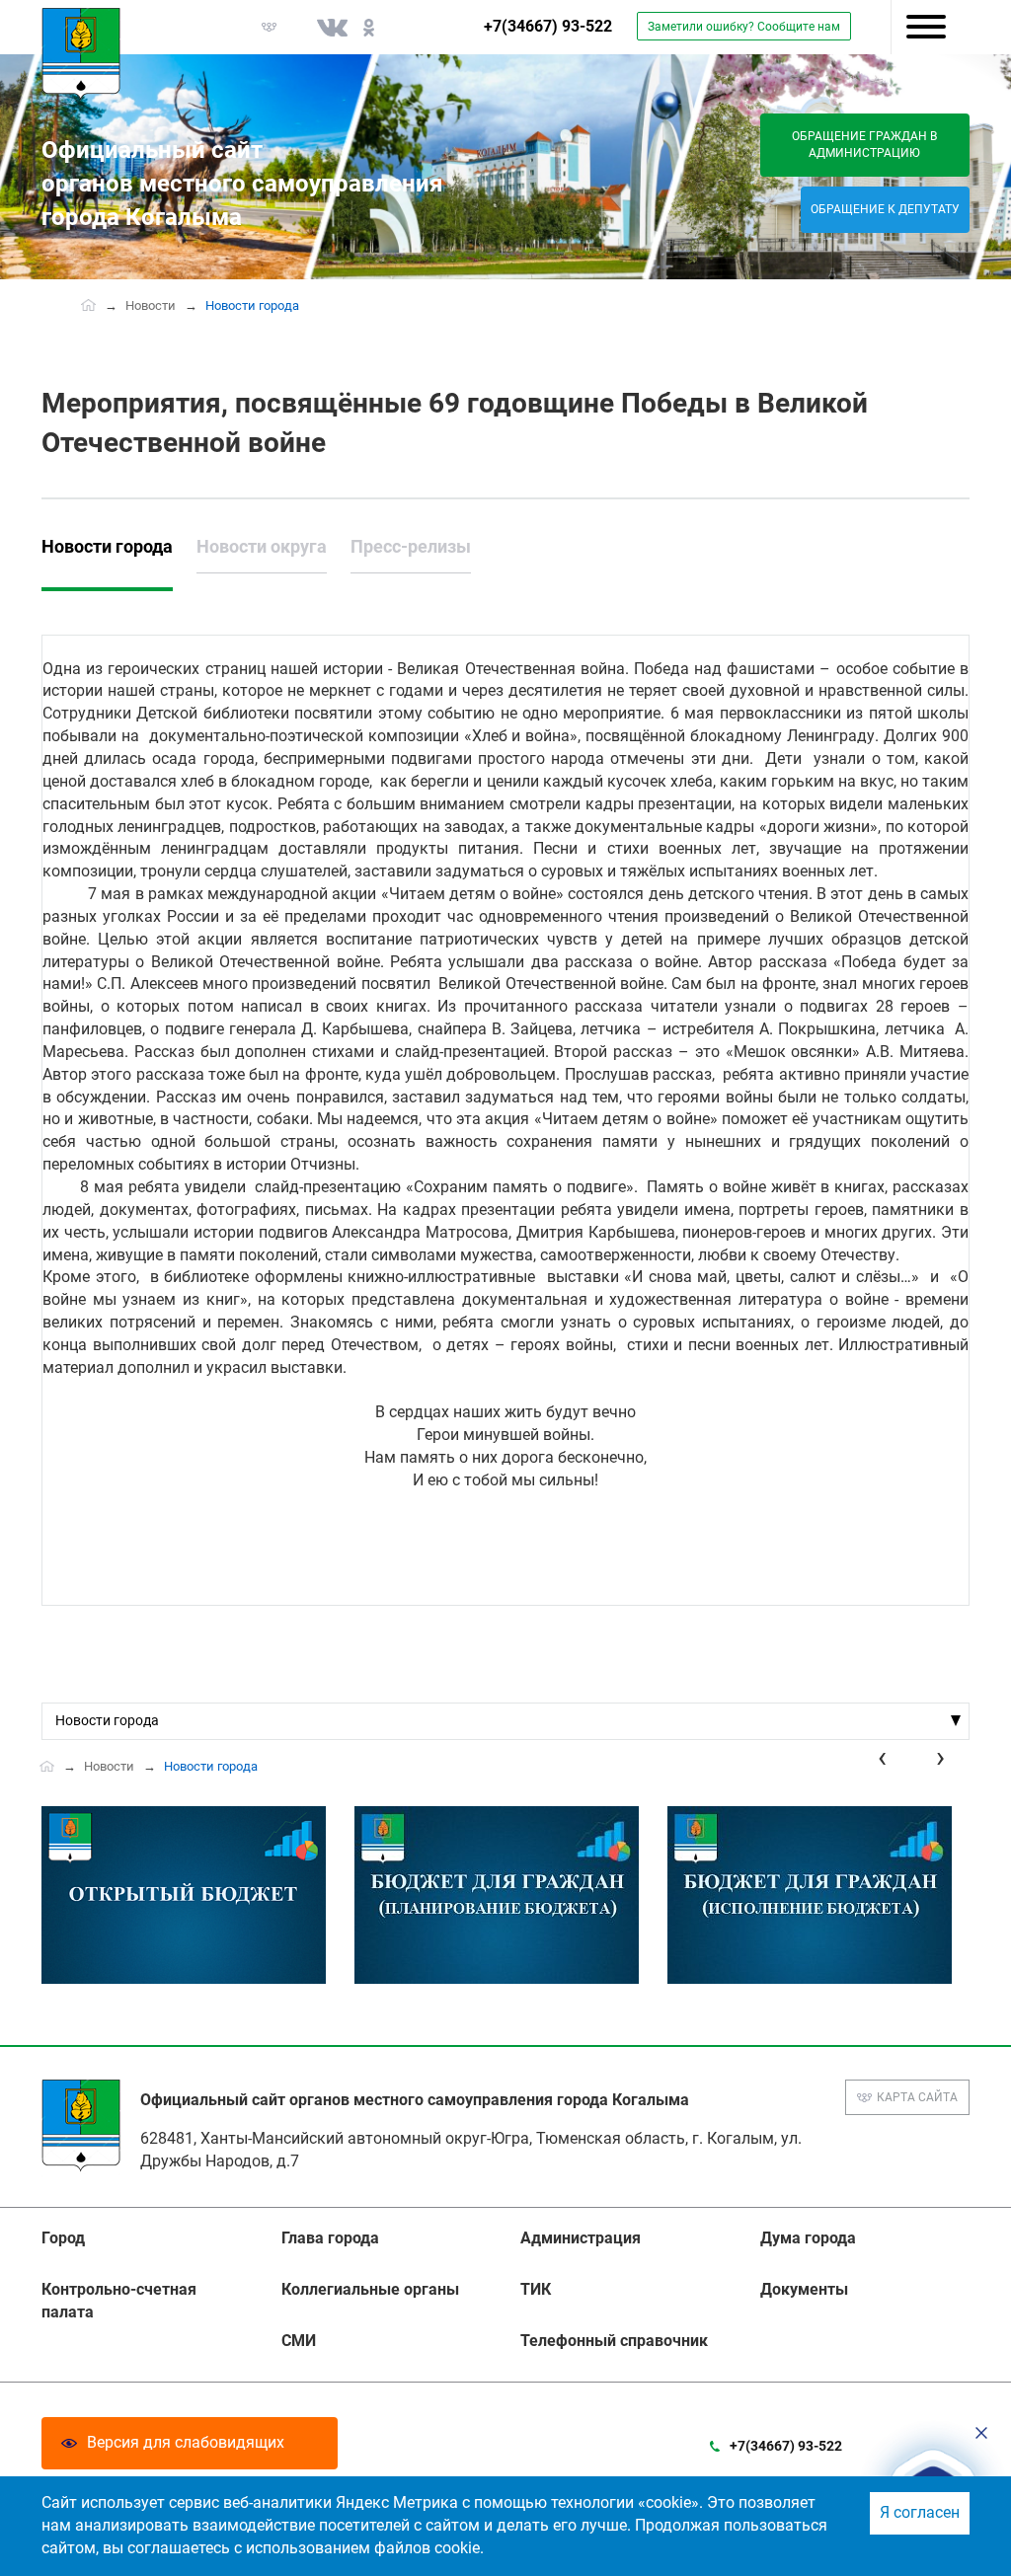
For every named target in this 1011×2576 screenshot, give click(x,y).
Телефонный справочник (614, 2341)
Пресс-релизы (411, 546)
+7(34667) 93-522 (548, 26)
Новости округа (262, 546)
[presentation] (882, 1757)
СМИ (299, 2341)
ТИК (536, 2289)
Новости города (107, 546)
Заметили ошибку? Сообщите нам (744, 27)
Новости (151, 305)
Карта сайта (917, 2097)
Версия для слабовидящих (186, 2442)
